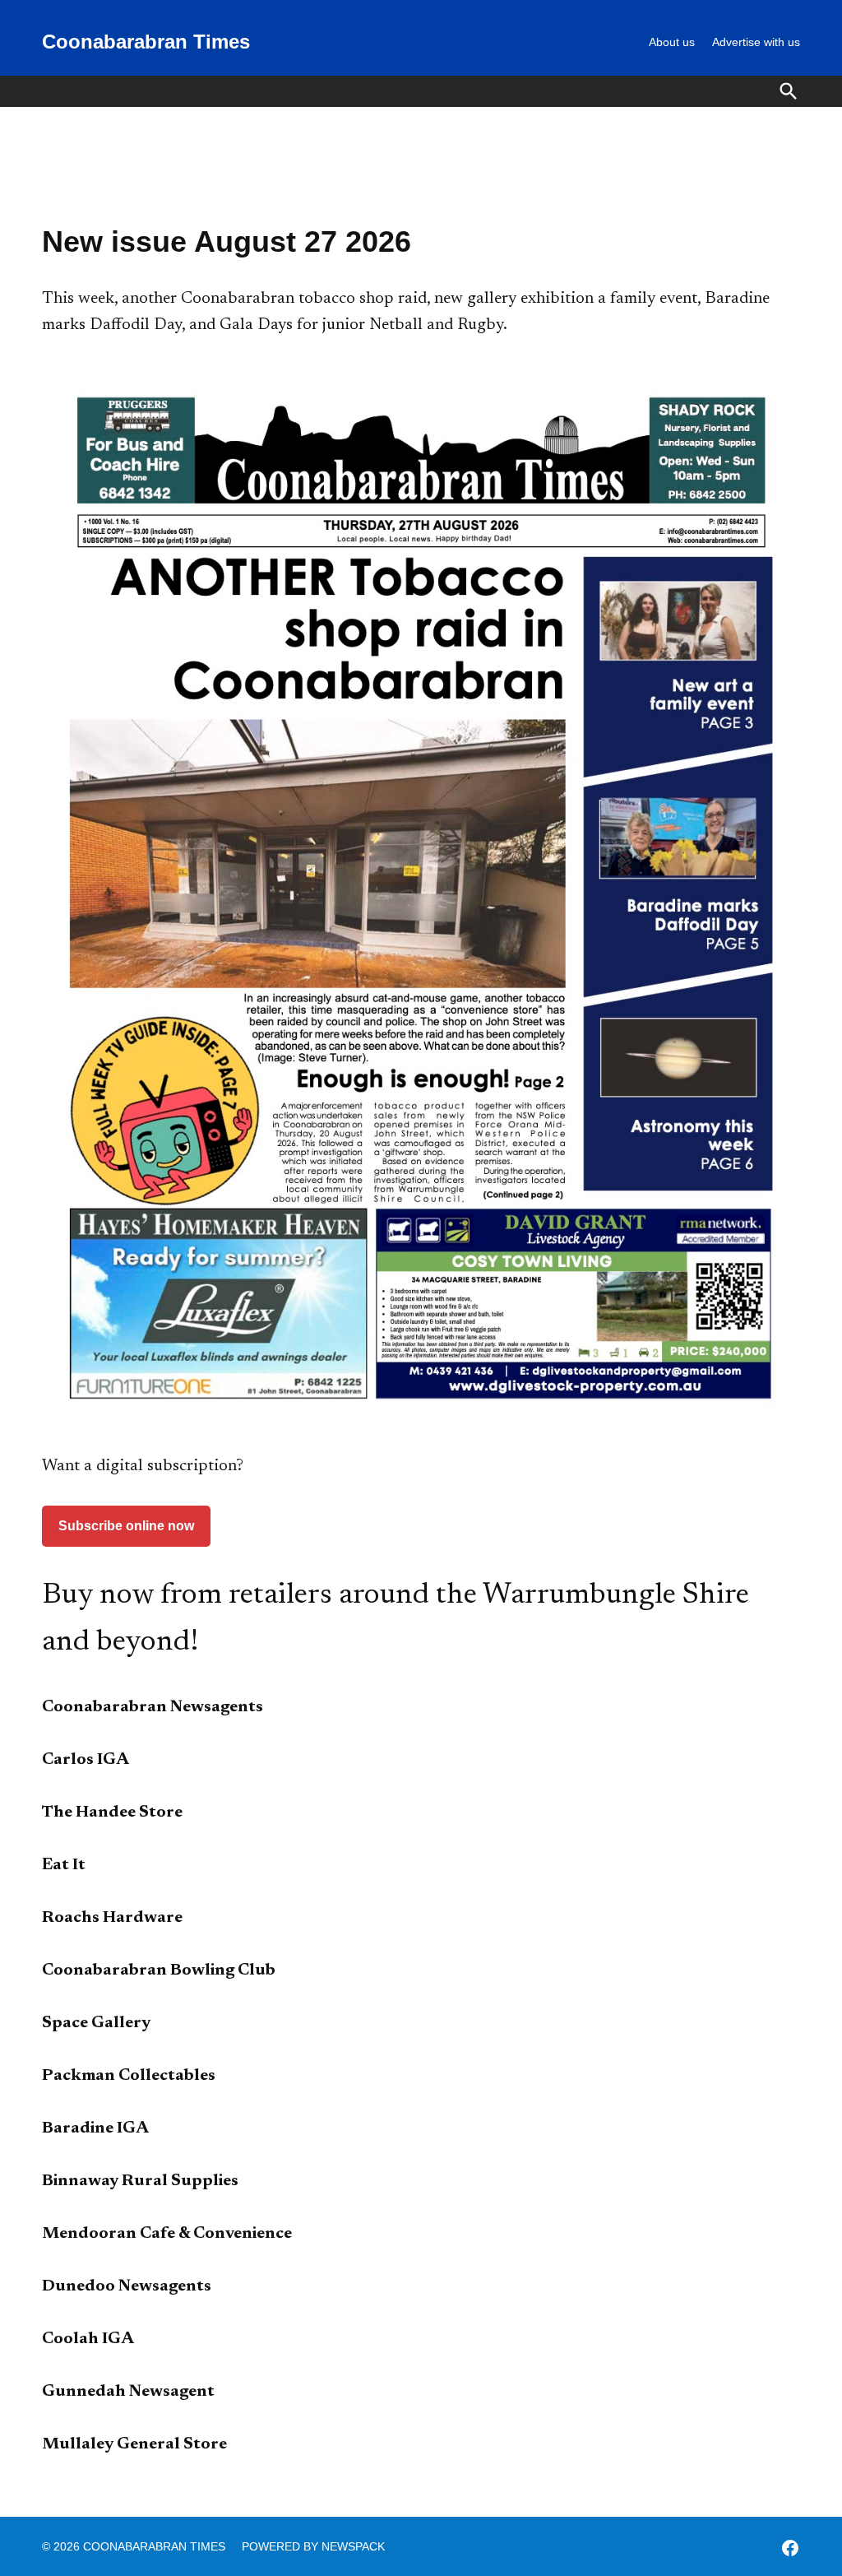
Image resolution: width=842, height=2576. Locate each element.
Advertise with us (756, 42)
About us (672, 42)
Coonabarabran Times (146, 42)
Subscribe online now (126, 1526)
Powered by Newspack (313, 2546)
